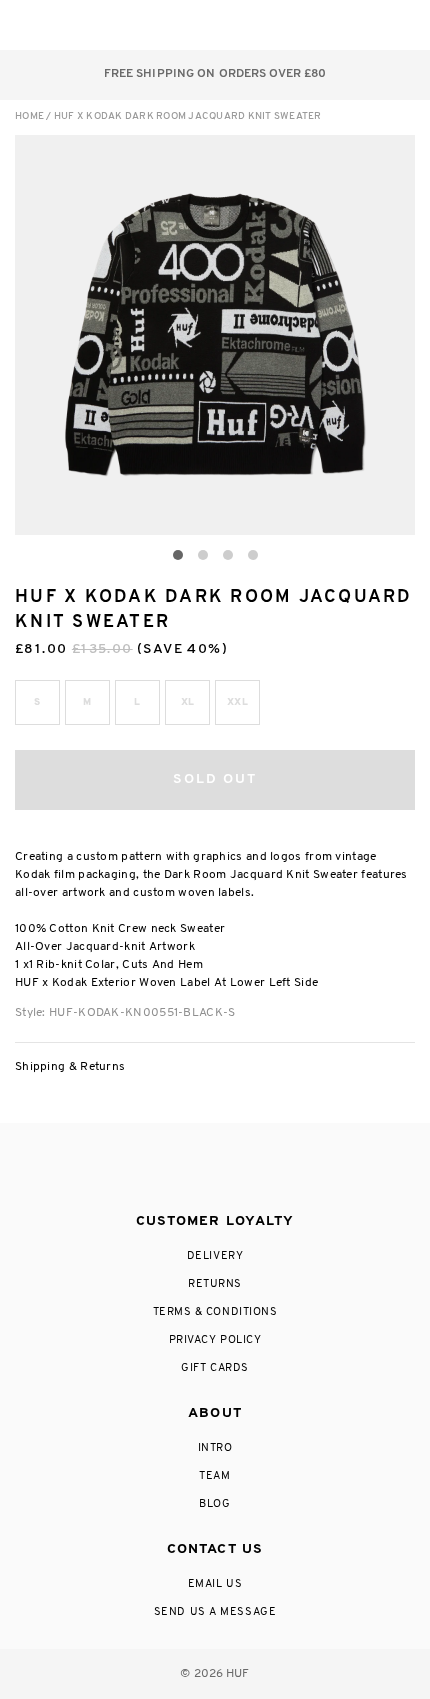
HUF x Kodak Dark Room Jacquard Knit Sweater (188, 116)
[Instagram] (132, 1169)
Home (29, 116)
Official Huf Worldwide (60, 24)
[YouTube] (293, 1169)
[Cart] (358, 25)
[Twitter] (214, 1169)
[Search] (278, 25)
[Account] (318, 25)
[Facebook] (172, 1169)
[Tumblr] (252, 1169)
